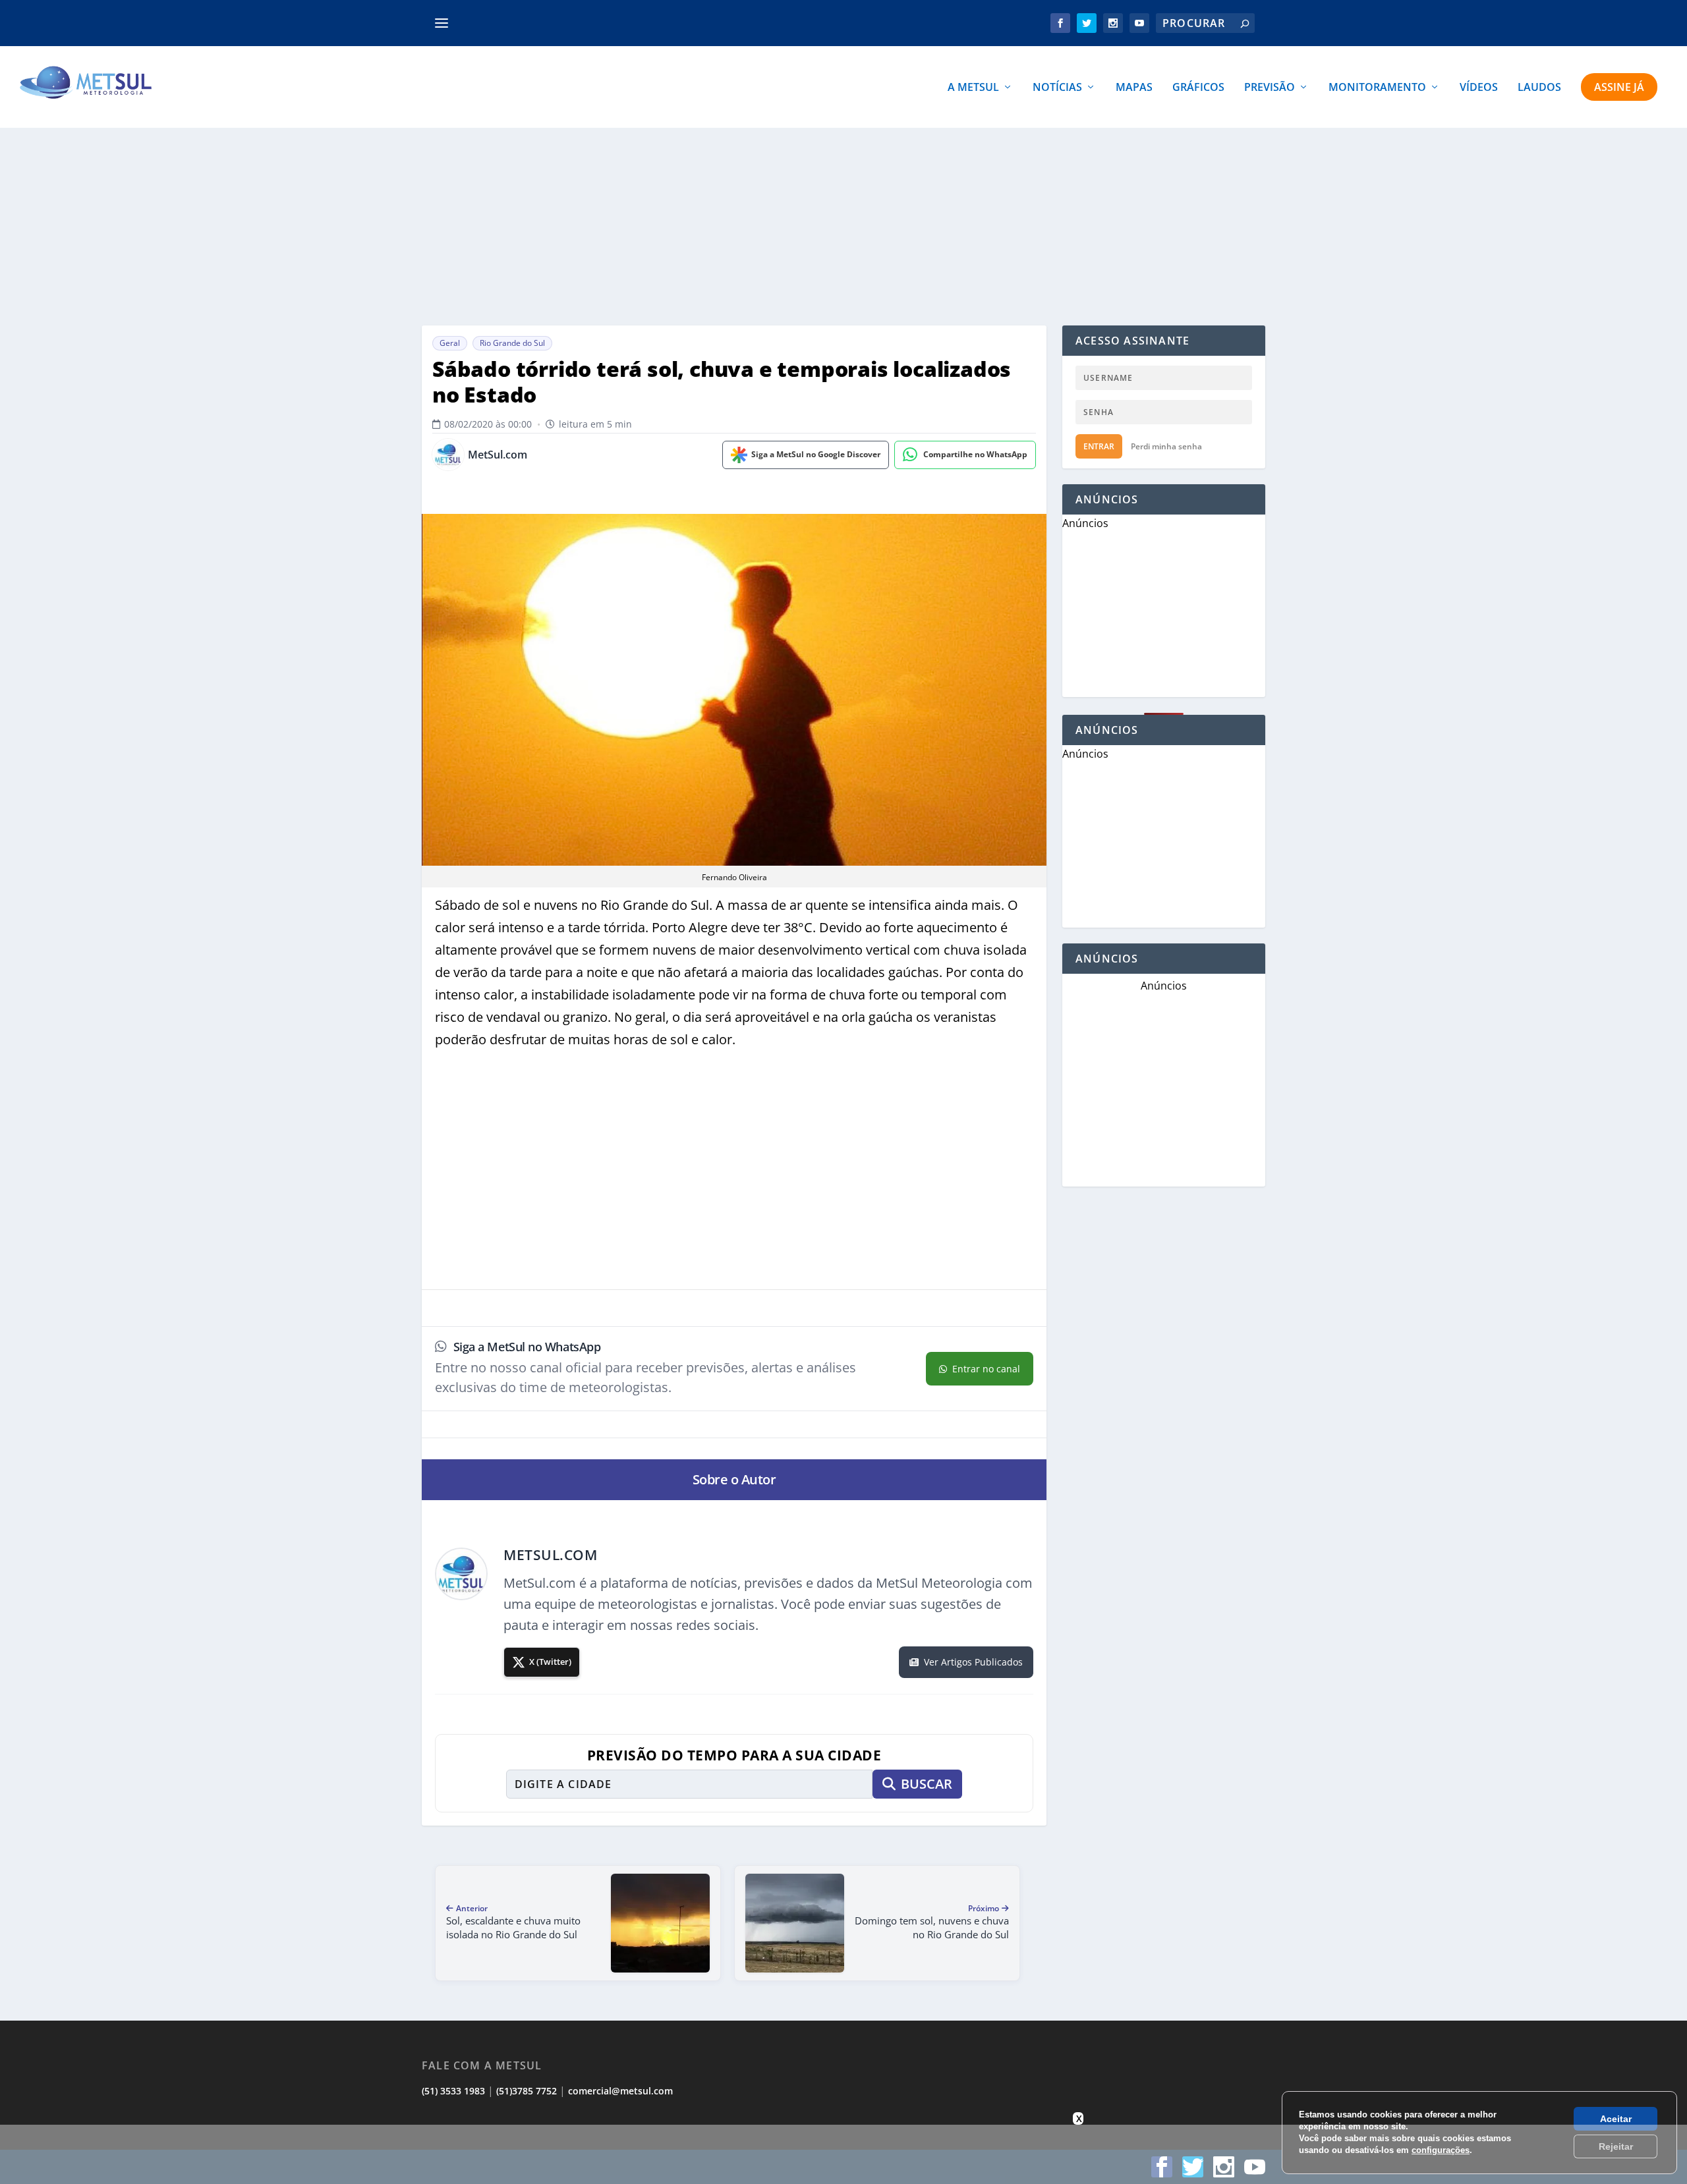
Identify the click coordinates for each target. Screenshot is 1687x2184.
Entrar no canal (986, 1369)
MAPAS (1134, 88)
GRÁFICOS (1198, 88)
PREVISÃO (1270, 88)
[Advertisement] (843, 227)
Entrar (1099, 446)
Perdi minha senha (1166, 446)
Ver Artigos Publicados (973, 1662)
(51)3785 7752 (527, 2091)
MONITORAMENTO (1377, 88)
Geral (450, 343)
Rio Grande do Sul (512, 343)
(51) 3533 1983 (453, 2091)
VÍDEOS (1479, 88)
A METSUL (973, 88)
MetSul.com (498, 455)
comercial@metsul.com (620, 2091)
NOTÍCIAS (1057, 88)
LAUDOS (1539, 88)
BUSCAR (927, 1784)
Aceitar (1616, 2119)
